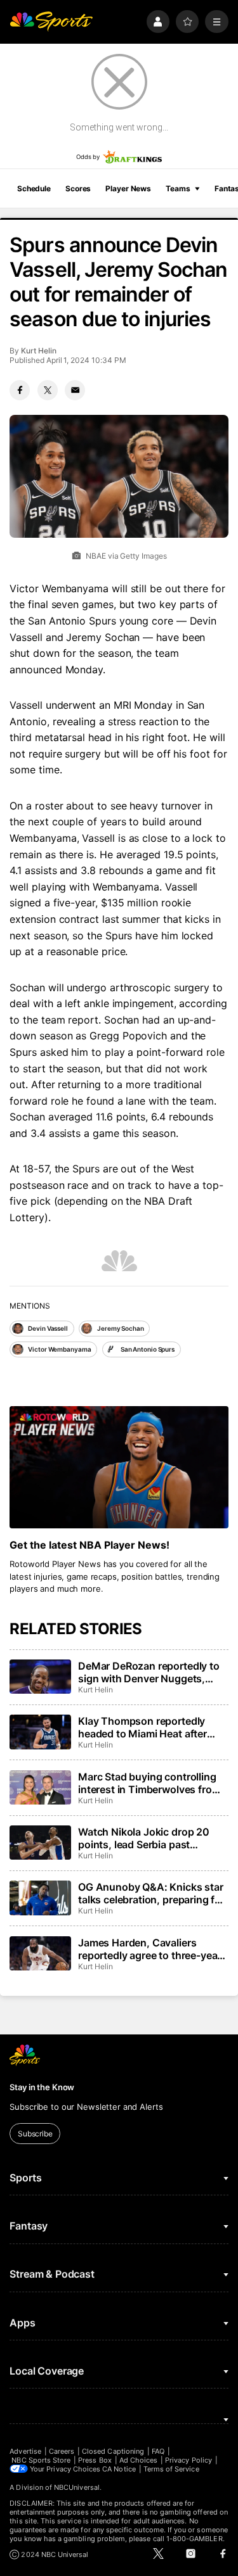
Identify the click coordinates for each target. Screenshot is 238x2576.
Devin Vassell (48, 1328)
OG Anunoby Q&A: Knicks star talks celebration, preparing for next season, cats (151, 1893)
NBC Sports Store (41, 2460)
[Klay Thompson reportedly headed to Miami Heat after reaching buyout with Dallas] (40, 1732)
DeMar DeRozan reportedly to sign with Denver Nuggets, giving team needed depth (149, 1672)
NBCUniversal (77, 2487)
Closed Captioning (113, 2451)
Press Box (95, 2460)
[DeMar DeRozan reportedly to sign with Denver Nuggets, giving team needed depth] (40, 1677)
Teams (178, 188)
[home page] (51, 22)
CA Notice (119, 2469)
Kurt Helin (38, 351)
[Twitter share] (48, 390)
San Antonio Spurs (148, 1349)
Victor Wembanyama (59, 1349)
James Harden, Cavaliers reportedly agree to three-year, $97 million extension (151, 1949)
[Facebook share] (20, 390)
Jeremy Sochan (121, 1328)
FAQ (158, 2451)
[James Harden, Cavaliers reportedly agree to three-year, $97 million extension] (40, 1953)
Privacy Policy (188, 2460)
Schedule (34, 188)
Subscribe (35, 2134)
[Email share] (75, 390)
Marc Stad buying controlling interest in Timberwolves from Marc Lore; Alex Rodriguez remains (149, 1783)
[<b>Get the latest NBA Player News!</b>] (119, 1468)
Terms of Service (171, 2469)
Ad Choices (139, 2460)
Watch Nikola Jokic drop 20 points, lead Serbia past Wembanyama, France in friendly (144, 1838)
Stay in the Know (42, 2087)
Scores (78, 188)
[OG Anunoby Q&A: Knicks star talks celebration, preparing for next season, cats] (40, 1898)
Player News (128, 188)
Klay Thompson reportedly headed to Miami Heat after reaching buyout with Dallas (145, 1727)
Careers (62, 2451)
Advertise (25, 2451)
